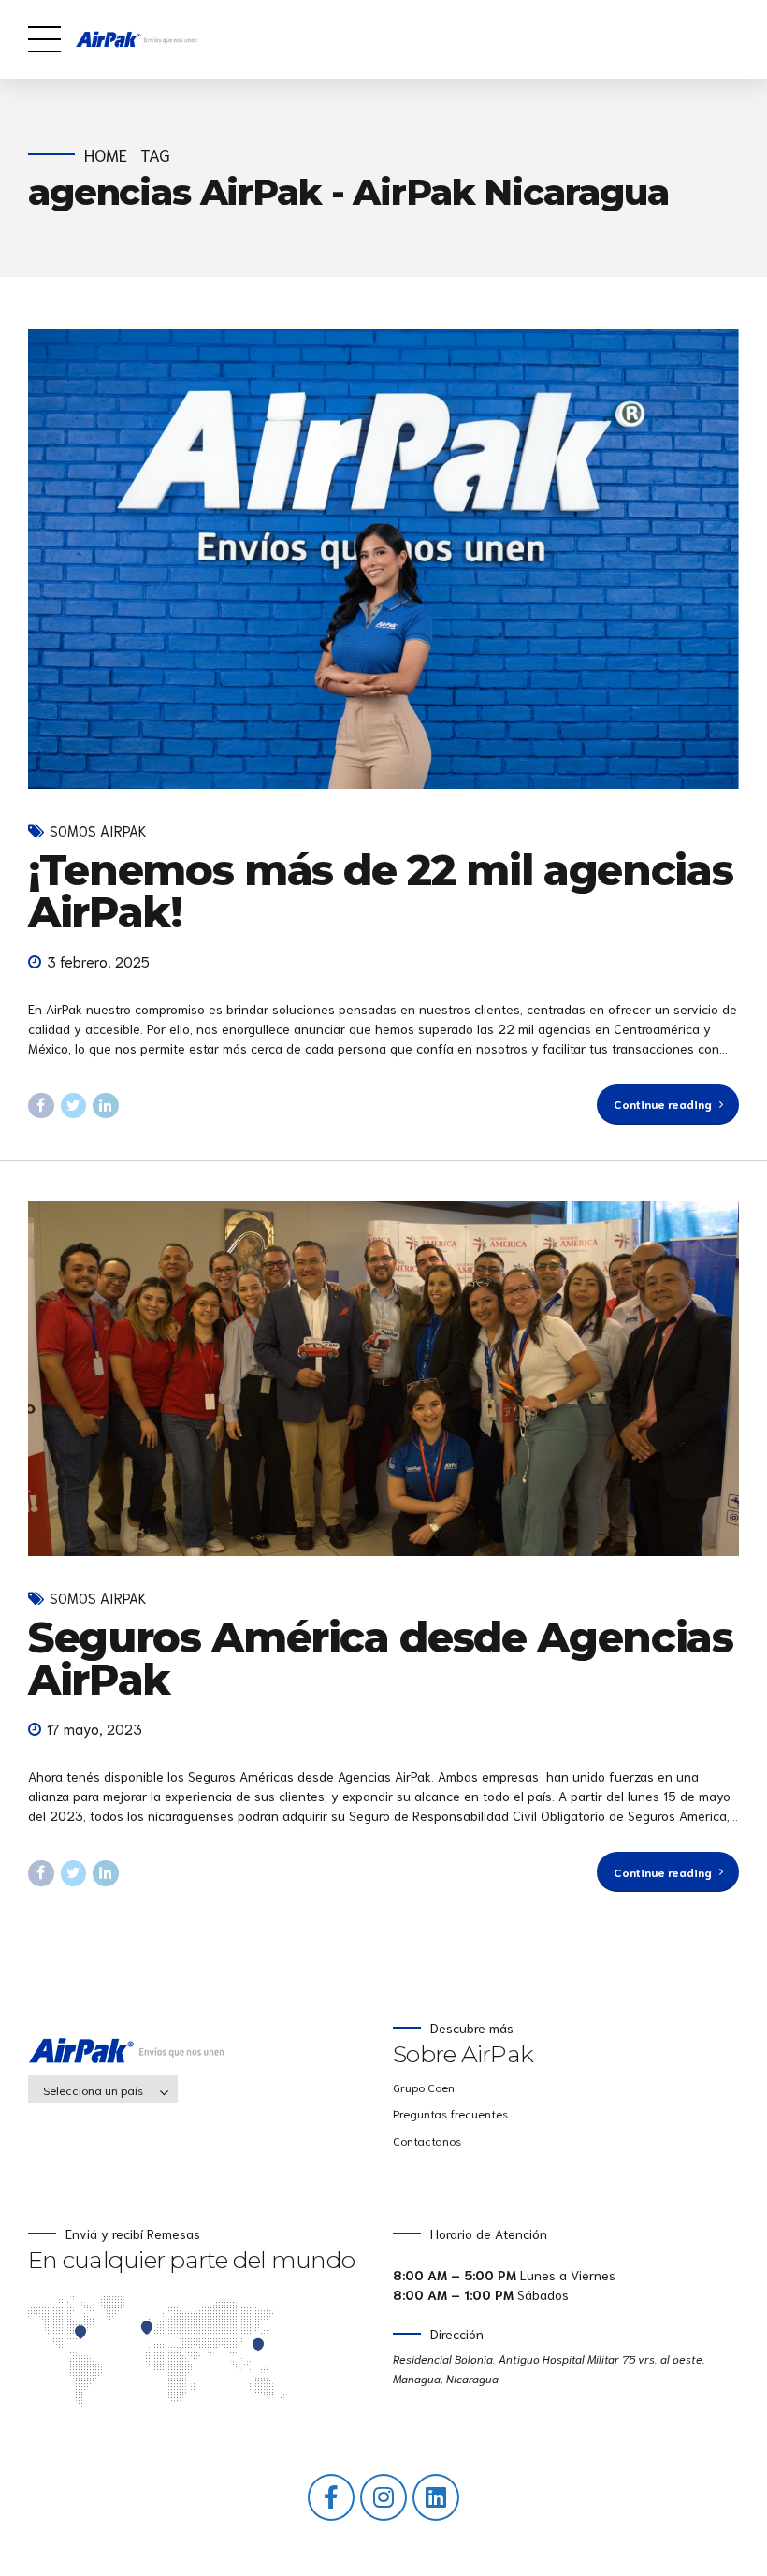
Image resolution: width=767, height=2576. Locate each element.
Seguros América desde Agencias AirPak (381, 1658)
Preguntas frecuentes (450, 2113)
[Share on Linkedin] (106, 1106)
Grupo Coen (424, 2087)
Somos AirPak (98, 830)
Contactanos (427, 2140)
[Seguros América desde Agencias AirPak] (383, 1378)
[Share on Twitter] (74, 1106)
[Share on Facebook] (41, 1106)
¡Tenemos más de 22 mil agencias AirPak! (380, 891)
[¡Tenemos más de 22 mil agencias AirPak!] (383, 559)
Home (106, 155)
